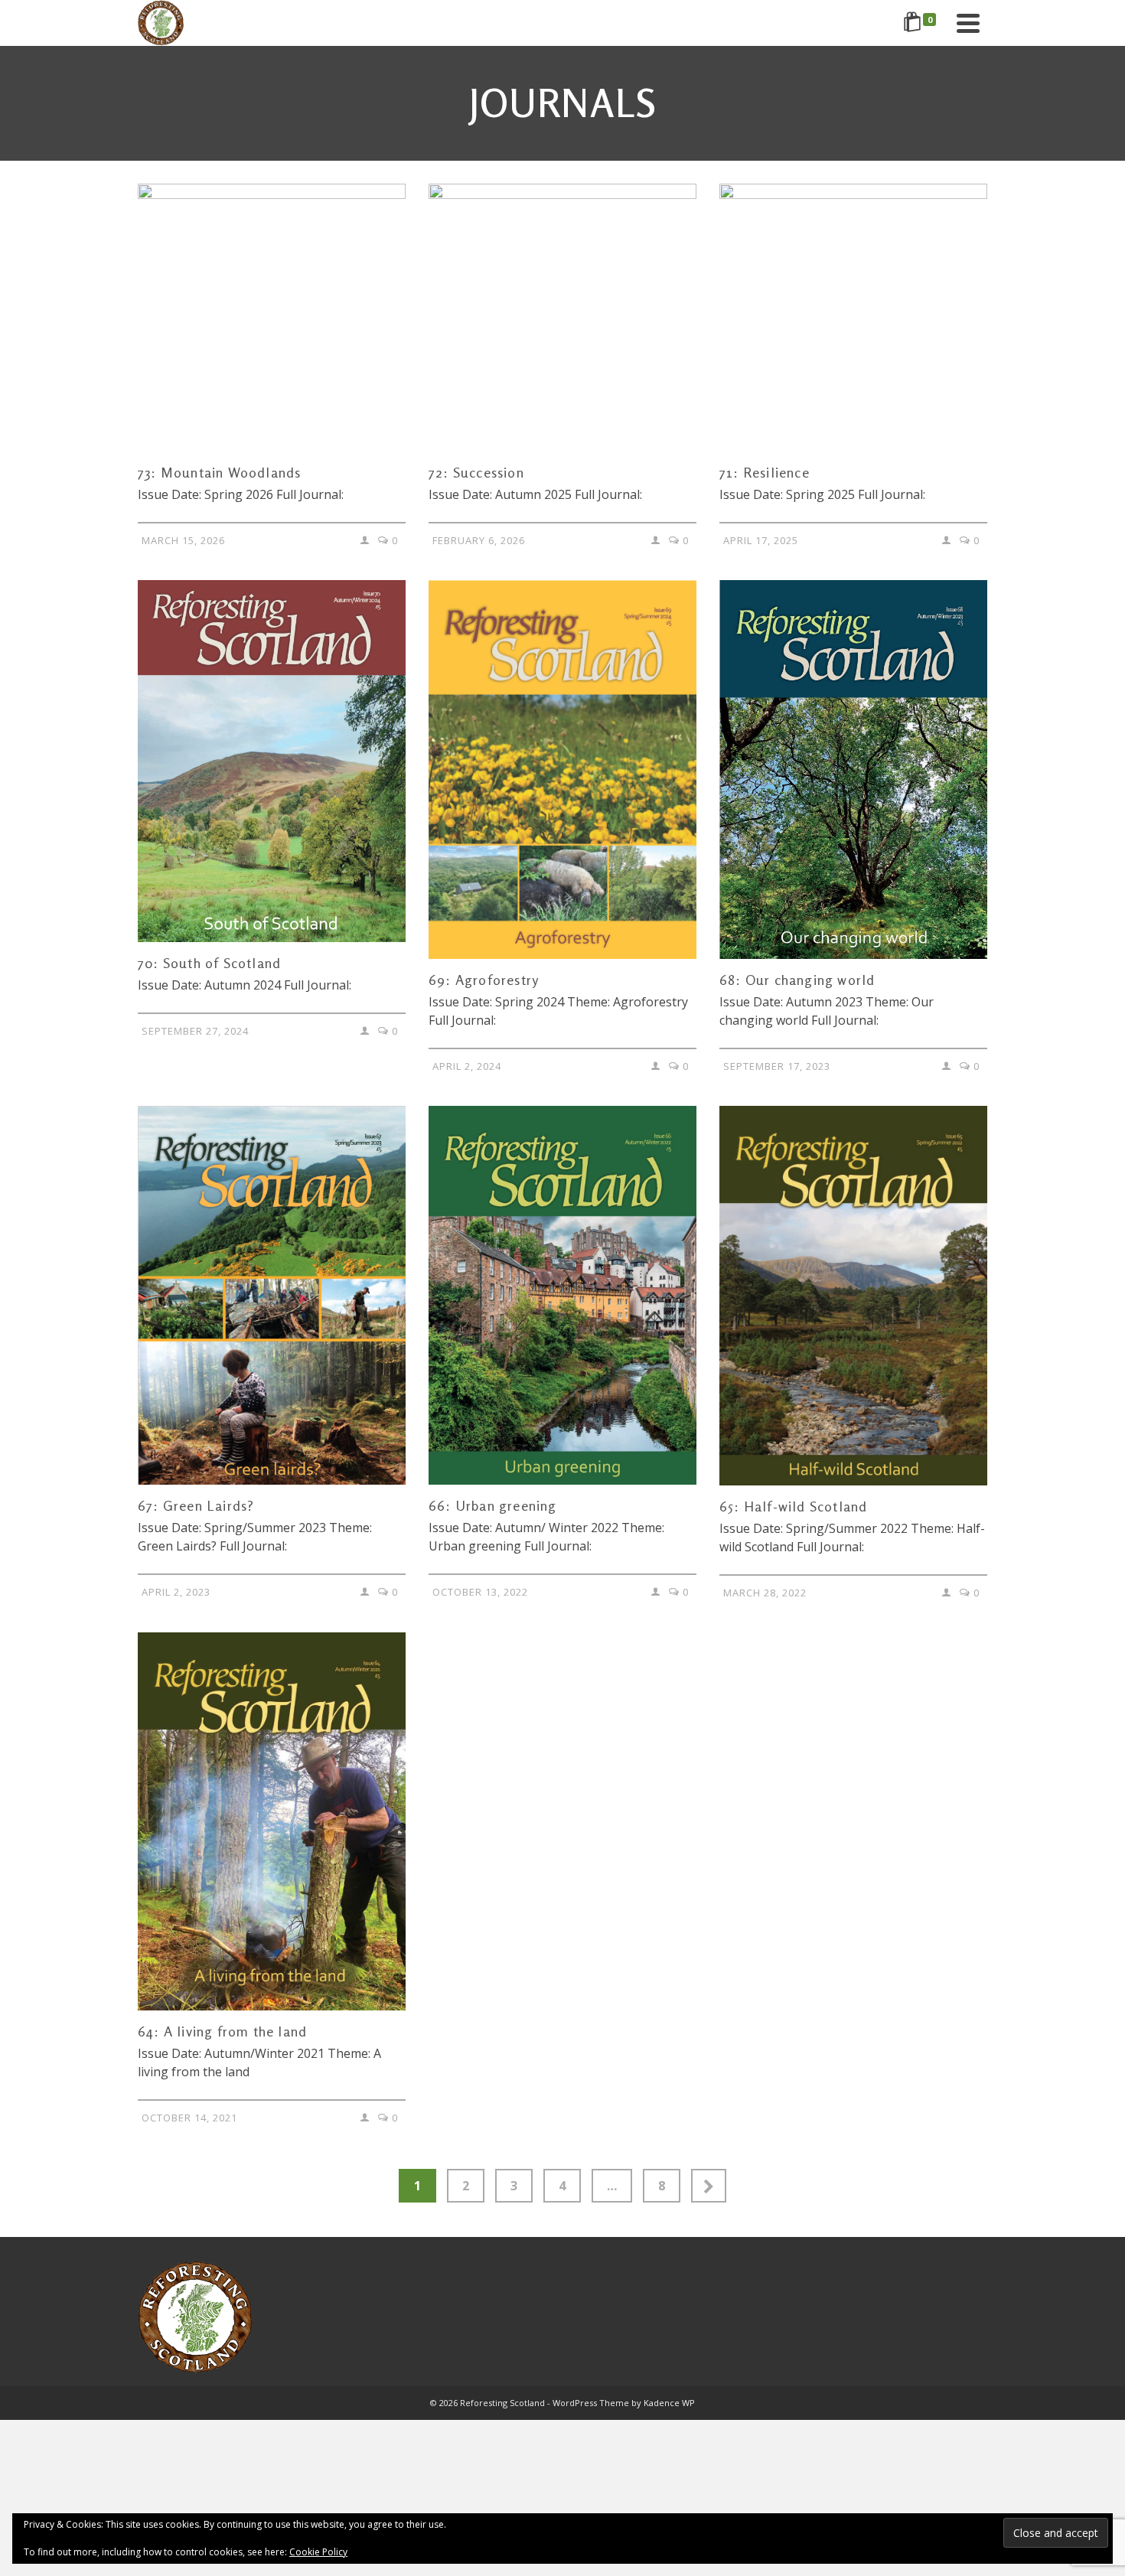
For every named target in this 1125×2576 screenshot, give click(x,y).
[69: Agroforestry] (562, 770)
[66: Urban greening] (562, 1295)
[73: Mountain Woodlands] (272, 318)
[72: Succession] (562, 318)
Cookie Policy (318, 2552)
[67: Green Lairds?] (272, 1295)
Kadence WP (669, 2403)
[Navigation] (968, 23)
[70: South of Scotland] (272, 761)
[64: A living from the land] (272, 1822)
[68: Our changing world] (853, 770)
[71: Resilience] (853, 318)
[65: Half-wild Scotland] (853, 1295)
